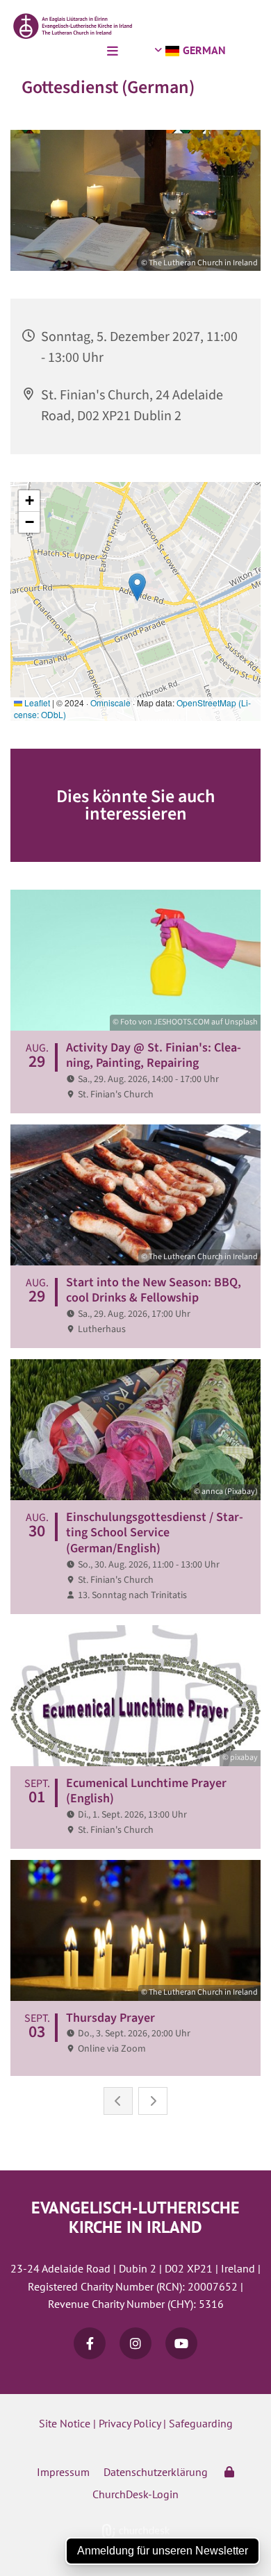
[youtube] (181, 2343)
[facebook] (90, 2343)
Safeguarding (201, 2423)
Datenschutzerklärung (156, 2472)
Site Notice (65, 2423)
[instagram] (135, 2343)
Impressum (63, 2472)
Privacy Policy (130, 2423)
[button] (63, 52)
